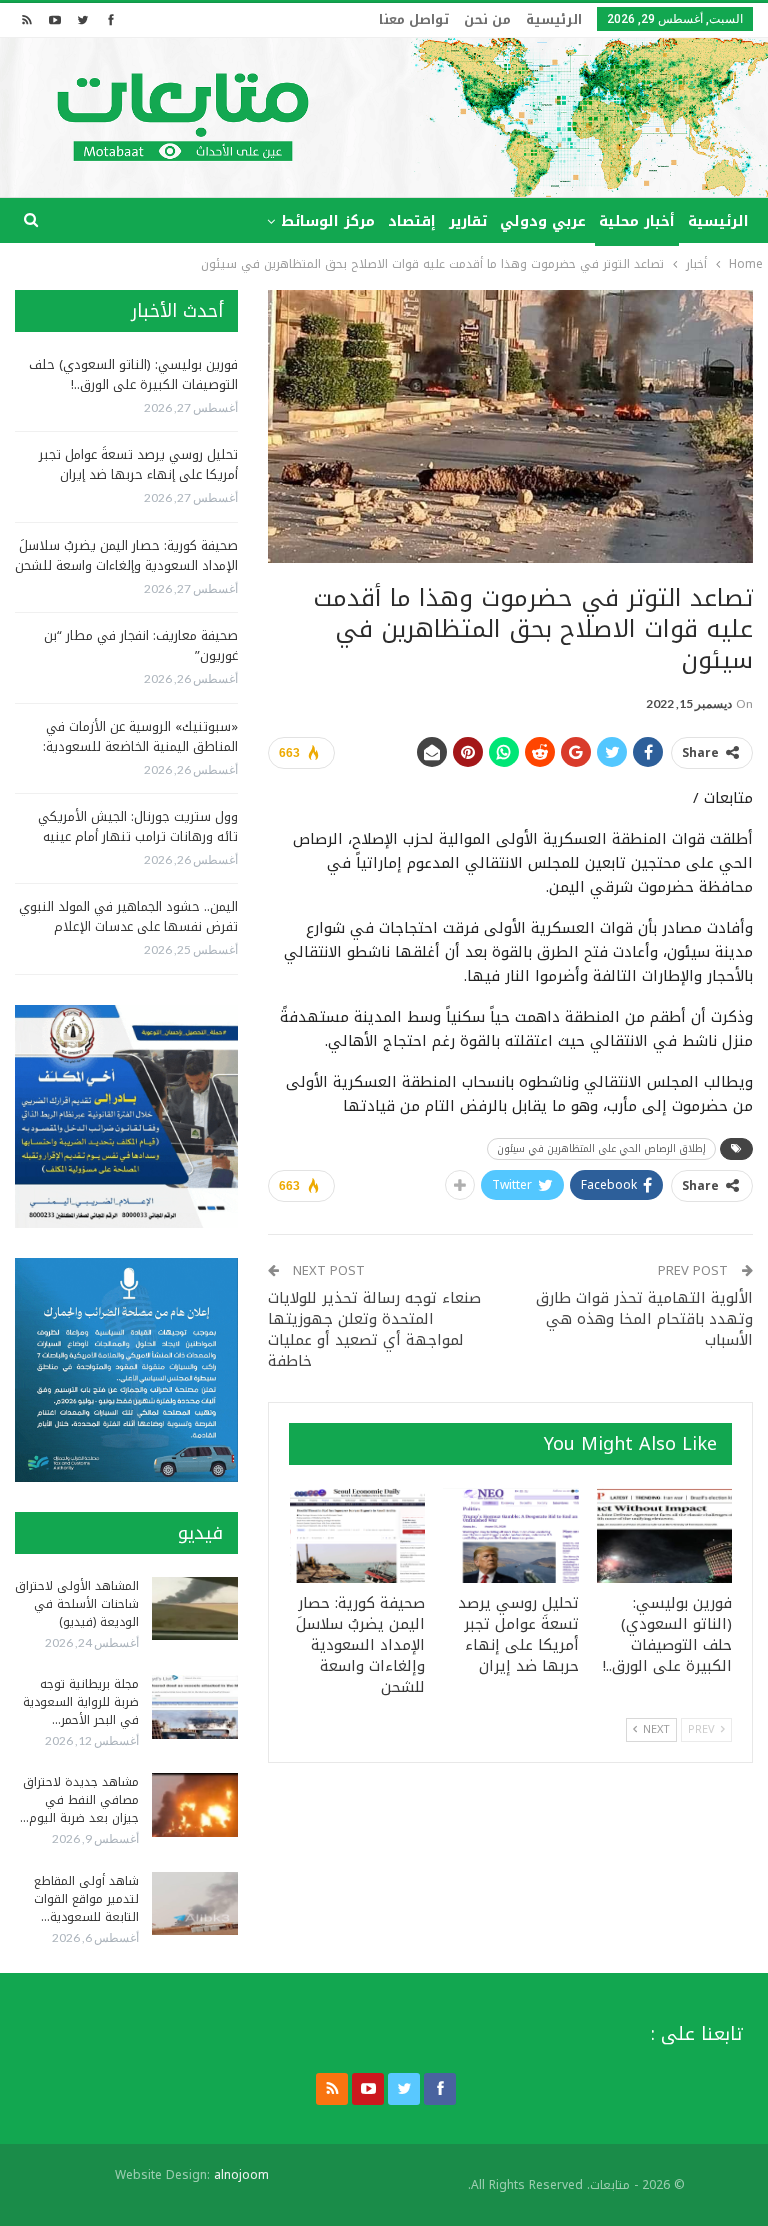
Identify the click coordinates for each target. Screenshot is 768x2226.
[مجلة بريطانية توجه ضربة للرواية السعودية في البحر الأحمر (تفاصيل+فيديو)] (195, 1707)
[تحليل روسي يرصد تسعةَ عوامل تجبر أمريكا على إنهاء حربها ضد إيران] (511, 1535)
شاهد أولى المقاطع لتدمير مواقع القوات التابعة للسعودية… (86, 1899)
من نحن (487, 19)
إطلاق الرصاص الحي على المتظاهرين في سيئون (601, 1148)
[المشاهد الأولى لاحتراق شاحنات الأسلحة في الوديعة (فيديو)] (195, 1609)
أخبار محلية (637, 221)
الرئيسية (554, 19)
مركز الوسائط (328, 221)
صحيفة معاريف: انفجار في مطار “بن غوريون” (141, 645)
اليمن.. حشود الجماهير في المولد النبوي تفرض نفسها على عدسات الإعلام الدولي (128, 926)
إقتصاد (412, 221)
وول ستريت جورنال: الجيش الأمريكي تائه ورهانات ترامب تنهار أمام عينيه (138, 826)
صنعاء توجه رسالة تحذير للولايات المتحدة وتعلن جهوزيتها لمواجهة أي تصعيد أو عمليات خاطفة (374, 1329)
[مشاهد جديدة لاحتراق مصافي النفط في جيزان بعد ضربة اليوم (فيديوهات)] (195, 1805)
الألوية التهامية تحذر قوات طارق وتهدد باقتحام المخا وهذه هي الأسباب (644, 1319)
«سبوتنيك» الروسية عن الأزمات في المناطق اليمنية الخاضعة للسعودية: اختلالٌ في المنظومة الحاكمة (140, 746)
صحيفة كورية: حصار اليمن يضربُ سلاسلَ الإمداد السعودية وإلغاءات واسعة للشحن (126, 555)
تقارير (468, 221)
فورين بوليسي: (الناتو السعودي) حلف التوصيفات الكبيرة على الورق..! (133, 374)
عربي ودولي (543, 221)
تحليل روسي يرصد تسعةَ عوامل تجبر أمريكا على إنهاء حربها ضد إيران (138, 464)
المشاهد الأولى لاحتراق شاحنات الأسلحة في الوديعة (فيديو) (77, 1604)
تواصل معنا (414, 19)
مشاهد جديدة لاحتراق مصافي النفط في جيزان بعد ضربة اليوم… (79, 1800)
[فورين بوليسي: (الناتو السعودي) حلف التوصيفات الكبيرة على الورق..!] (665, 1535)
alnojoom (241, 2175)
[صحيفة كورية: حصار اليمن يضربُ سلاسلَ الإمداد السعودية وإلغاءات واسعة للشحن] (358, 1535)
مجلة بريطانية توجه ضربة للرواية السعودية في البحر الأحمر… (81, 1702)
